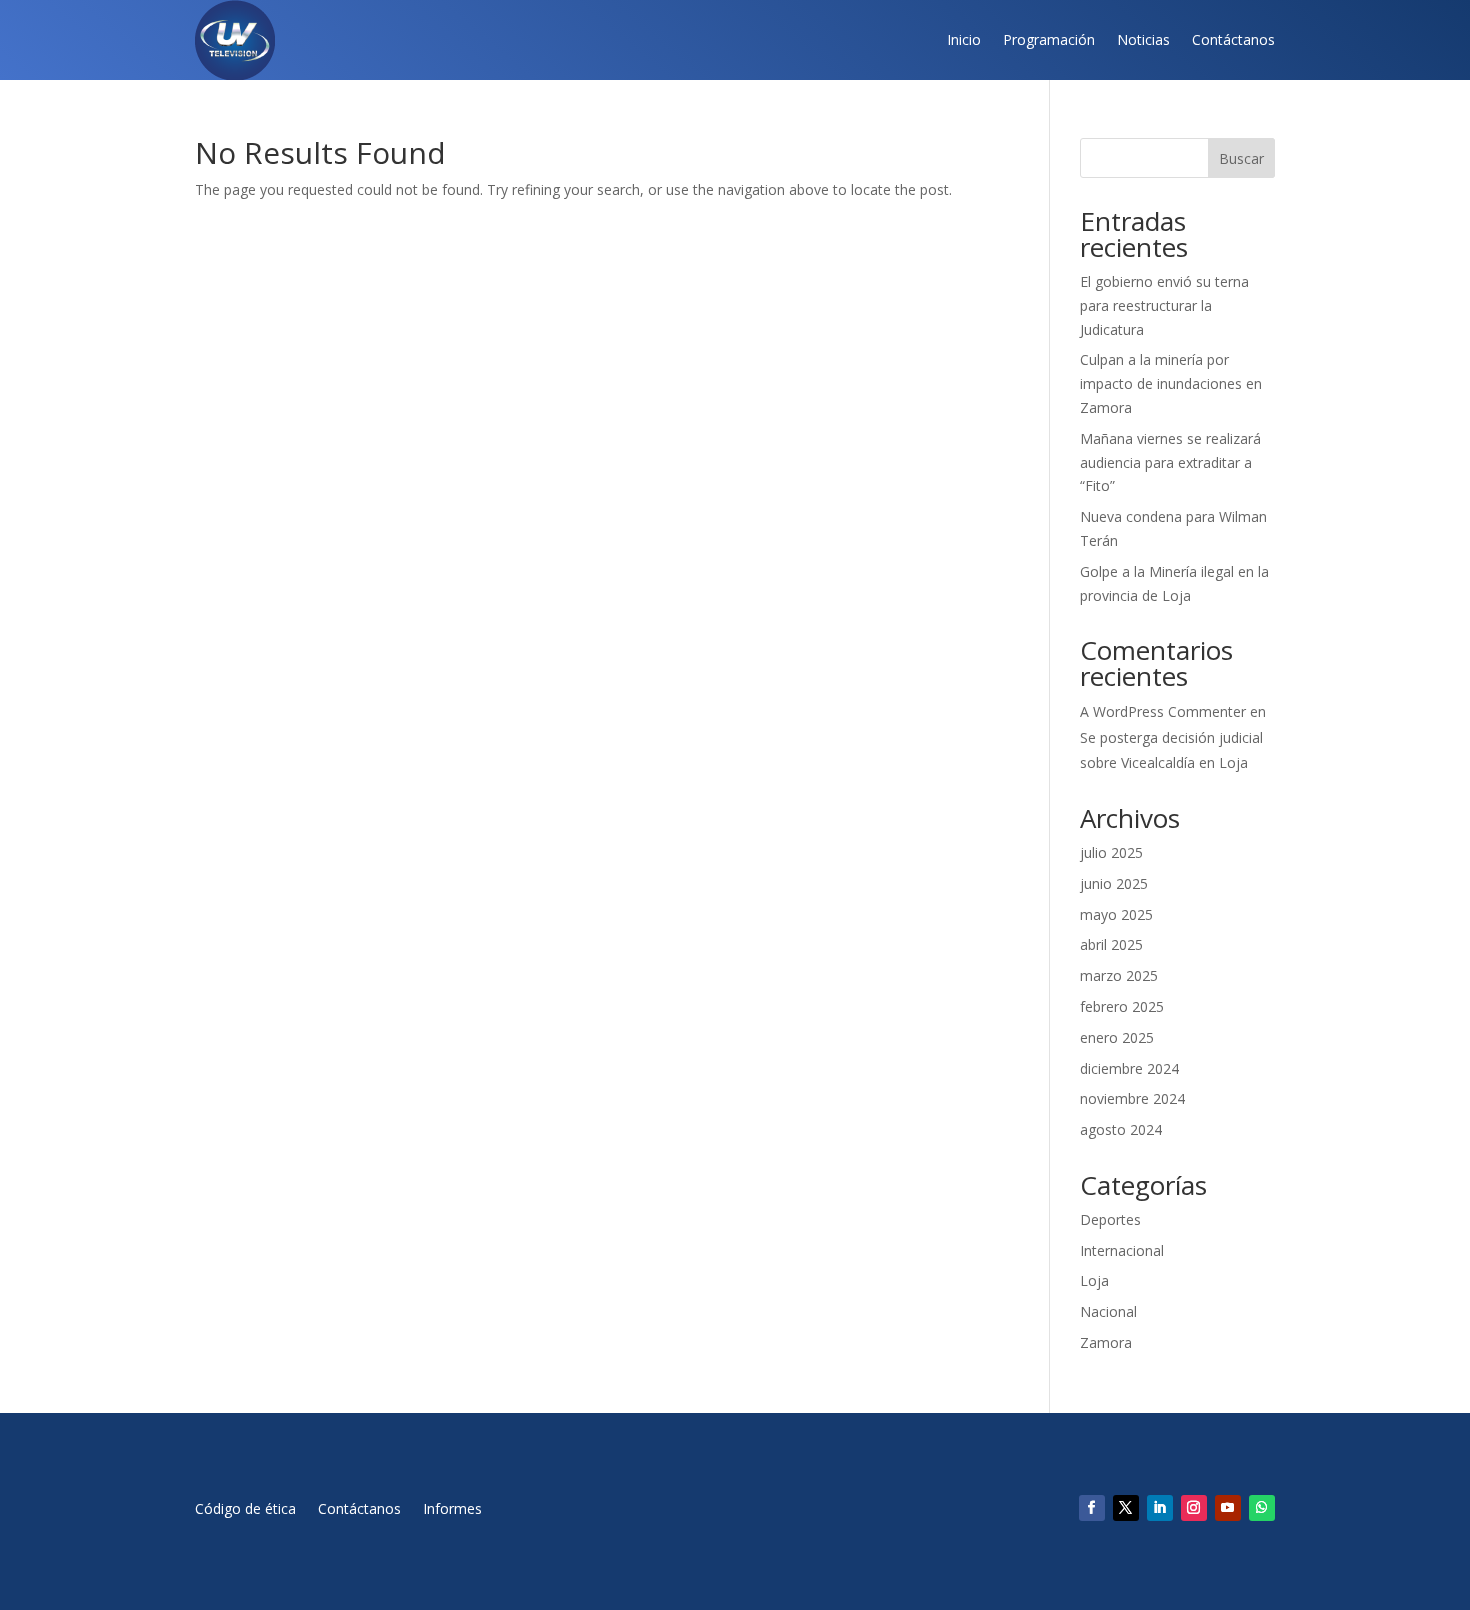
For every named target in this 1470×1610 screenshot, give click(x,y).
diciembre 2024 (1129, 1068)
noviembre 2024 (1132, 1098)
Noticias (1143, 39)
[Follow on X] (1126, 1508)
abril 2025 (1111, 944)
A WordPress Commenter (1163, 711)
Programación (1049, 39)
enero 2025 (1117, 1037)
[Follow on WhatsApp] (1262, 1508)
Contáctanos (1233, 39)
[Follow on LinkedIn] (1160, 1508)
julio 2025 (1111, 852)
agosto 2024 (1121, 1129)
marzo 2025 (1119, 975)
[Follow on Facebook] (1092, 1508)
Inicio (964, 39)
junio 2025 (1114, 883)
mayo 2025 (1116, 914)
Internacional (1122, 1250)
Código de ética (245, 1510)
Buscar (1241, 158)
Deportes (1110, 1219)
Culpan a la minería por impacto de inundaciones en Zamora (1171, 383)
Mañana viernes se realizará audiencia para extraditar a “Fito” (1170, 462)
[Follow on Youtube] (1228, 1508)
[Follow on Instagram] (1194, 1508)
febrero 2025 (1122, 1006)
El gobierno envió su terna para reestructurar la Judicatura (1164, 305)
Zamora (1106, 1342)
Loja (1094, 1280)
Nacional (1108, 1311)
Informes (452, 1510)
